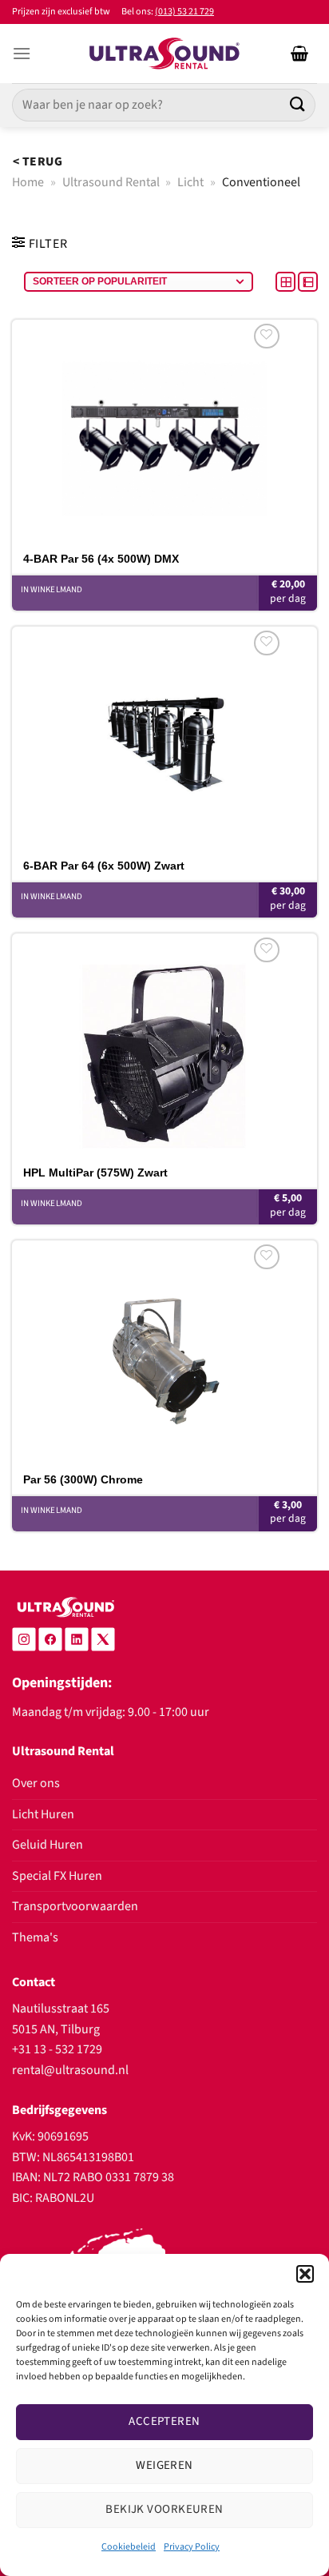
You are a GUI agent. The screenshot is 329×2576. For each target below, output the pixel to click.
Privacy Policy (192, 2547)
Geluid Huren (48, 1845)
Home (28, 182)
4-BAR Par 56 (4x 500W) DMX (101, 559)
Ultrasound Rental (111, 182)
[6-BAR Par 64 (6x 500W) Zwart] (164, 738)
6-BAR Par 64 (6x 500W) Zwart (104, 866)
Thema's (35, 1937)
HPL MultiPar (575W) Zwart (95, 1173)
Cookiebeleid (129, 2547)
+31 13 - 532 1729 (57, 2049)
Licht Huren (43, 1814)
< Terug (38, 161)
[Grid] (287, 281)
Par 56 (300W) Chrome (83, 1479)
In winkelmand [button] (52, 589)
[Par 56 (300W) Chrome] (164, 1352)
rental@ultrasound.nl (70, 2070)
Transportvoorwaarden (75, 1906)
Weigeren (164, 2465)
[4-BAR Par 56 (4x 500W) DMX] (164, 431)
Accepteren (164, 2421)
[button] (305, 2274)
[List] (308, 281)
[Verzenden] (298, 105)
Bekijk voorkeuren (164, 2509)
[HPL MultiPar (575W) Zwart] (164, 1045)
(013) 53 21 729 (184, 12)
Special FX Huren (57, 1876)
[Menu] (22, 53)
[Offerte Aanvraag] (299, 54)
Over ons (36, 1783)
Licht (190, 182)
